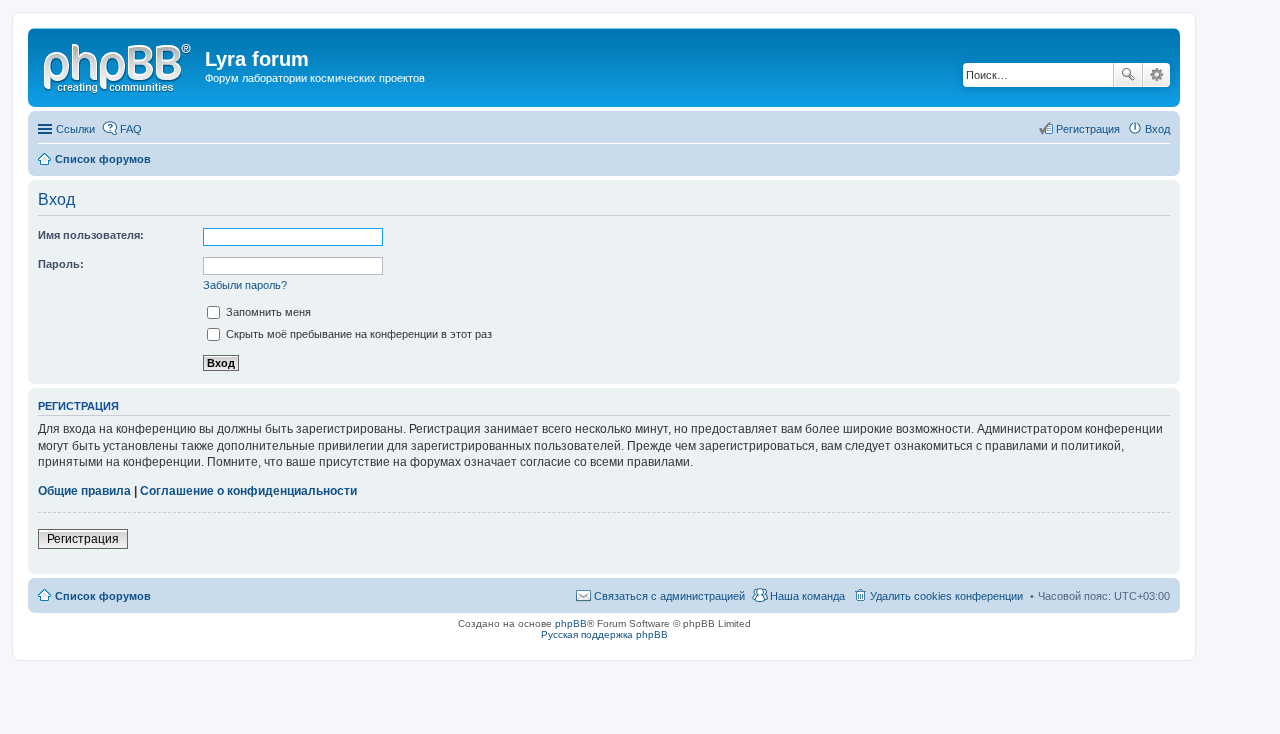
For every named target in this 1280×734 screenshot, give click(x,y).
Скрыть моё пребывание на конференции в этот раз (357, 334)
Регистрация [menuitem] (1088, 129)
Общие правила (84, 491)
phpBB (571, 623)
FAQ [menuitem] (131, 129)
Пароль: (61, 264)
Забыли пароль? (245, 285)
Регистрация (83, 539)
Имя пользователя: (91, 235)
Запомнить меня (267, 312)
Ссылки (75, 129)
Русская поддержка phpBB (604, 634)
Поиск (1128, 75)
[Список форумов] (119, 65)
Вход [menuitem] (1157, 129)
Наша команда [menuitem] (807, 596)
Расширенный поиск (1156, 75)
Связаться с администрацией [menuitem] (669, 596)
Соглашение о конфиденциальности (248, 491)
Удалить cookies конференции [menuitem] (946, 596)
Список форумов (103, 596)
